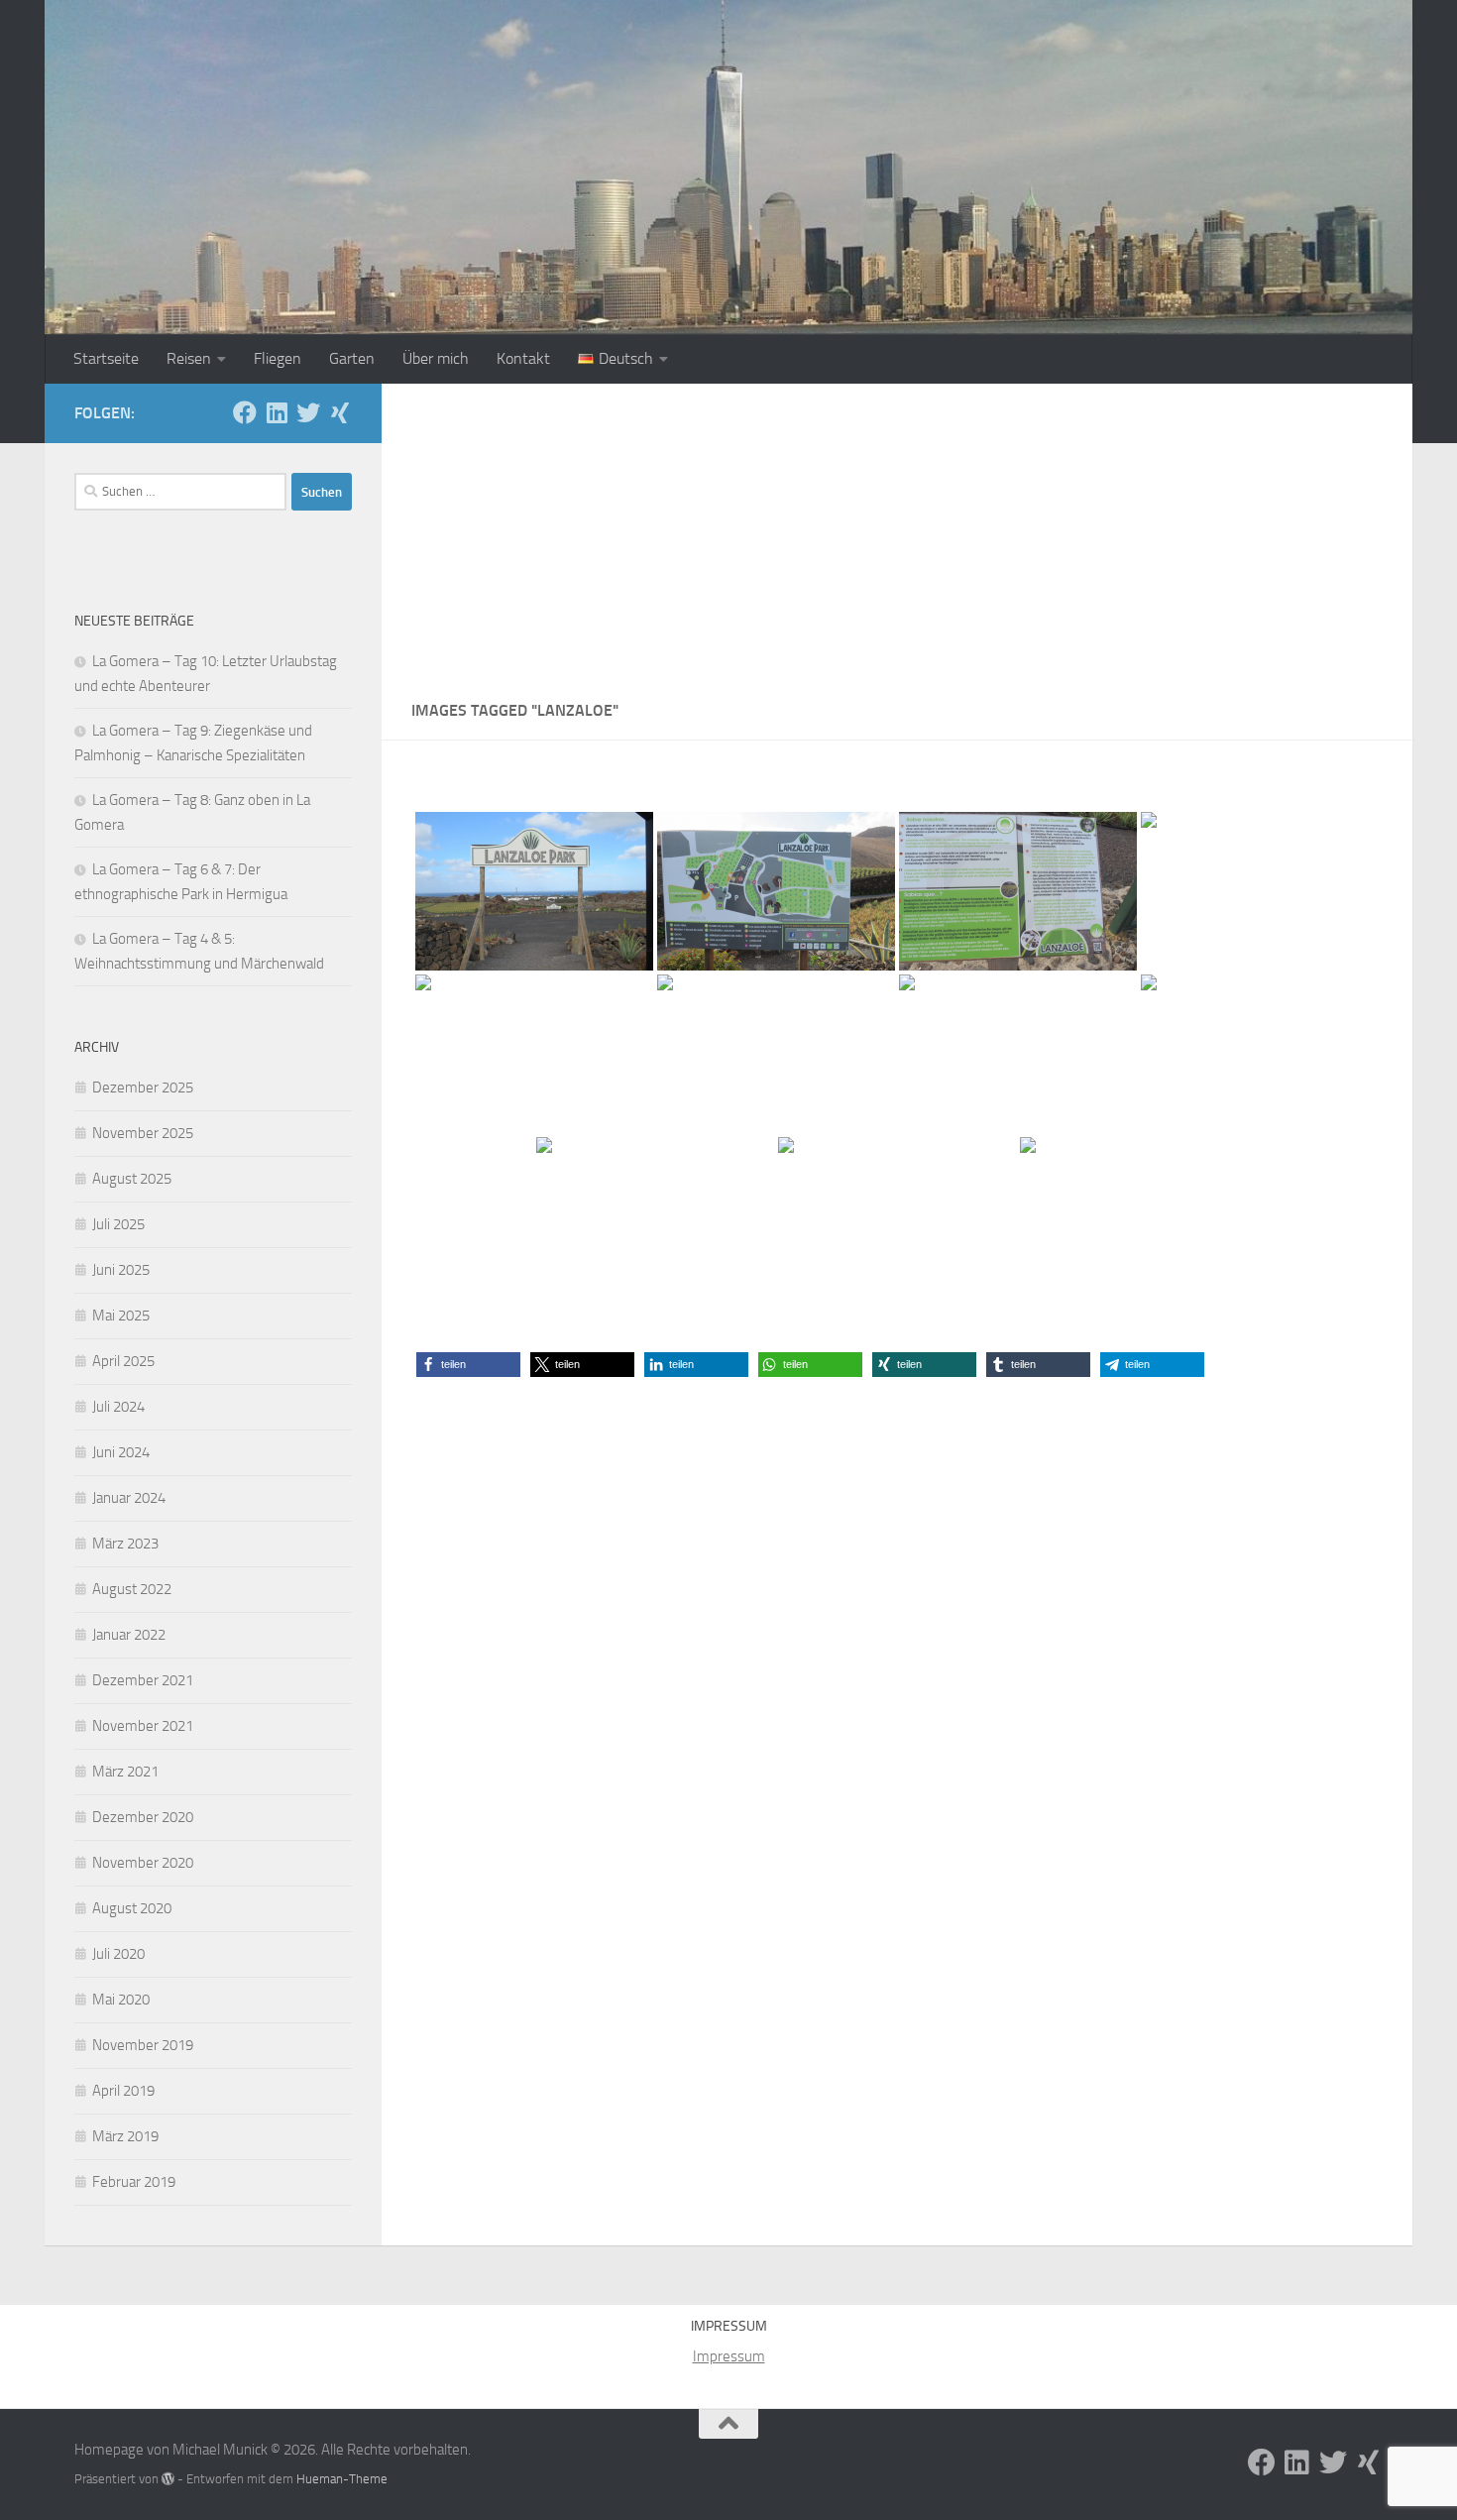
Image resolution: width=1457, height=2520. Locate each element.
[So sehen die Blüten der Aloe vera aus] (534, 1054)
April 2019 (123, 2091)
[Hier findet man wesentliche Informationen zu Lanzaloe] (1018, 891)
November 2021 (143, 1726)
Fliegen (278, 358)
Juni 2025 (121, 1270)
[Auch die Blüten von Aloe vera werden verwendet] (655, 1216)
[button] (468, 1365)
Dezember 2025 (143, 1088)
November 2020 (143, 1863)
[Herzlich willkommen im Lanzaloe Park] (534, 891)
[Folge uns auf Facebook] (245, 412)
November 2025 (143, 1133)
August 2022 (132, 1589)
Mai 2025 (121, 1316)
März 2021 (125, 1772)
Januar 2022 (129, 1635)
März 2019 (125, 2136)
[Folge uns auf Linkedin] (277, 412)
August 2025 (132, 1179)
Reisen (189, 358)
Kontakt (523, 358)
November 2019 (143, 2045)
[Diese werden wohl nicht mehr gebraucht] (1018, 1054)
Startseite (106, 358)
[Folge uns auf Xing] (340, 412)
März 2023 (125, 1544)
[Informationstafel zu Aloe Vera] (1260, 891)
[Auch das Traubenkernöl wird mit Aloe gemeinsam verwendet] (897, 1216)
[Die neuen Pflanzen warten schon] (1260, 1054)
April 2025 (123, 1361)
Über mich (436, 358)
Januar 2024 (129, 1498)
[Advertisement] (897, 532)
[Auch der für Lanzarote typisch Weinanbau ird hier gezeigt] (1139, 1216)
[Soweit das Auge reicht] (776, 1054)
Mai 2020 (121, 2000)
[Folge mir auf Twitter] (308, 412)
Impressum (729, 2356)
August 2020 (132, 1908)
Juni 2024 (121, 1452)
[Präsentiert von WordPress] (168, 2479)
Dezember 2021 (143, 1680)
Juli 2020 (118, 1954)
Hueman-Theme (342, 2479)
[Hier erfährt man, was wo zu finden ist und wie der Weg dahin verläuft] (776, 891)
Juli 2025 (118, 1224)
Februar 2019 (134, 2182)
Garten (352, 358)
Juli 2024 (118, 1407)
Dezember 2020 (143, 1817)
